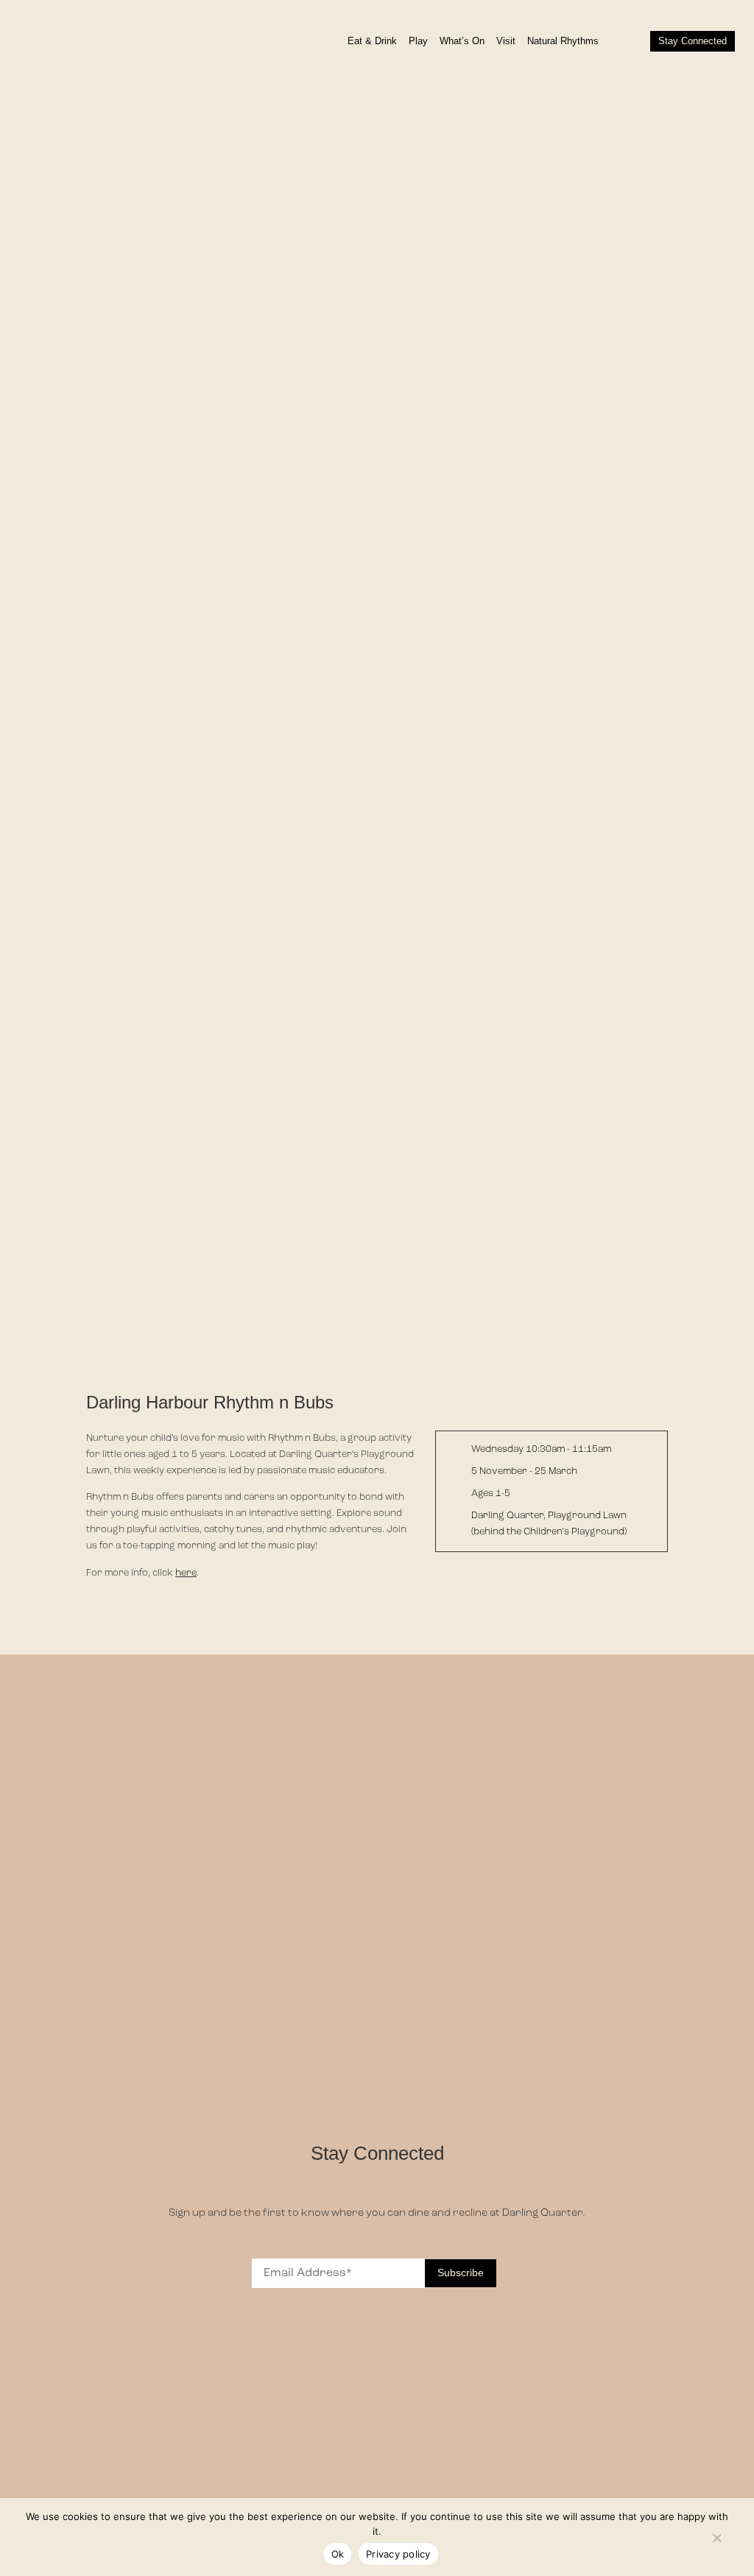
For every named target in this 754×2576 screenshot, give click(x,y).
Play (418, 41)
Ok (338, 2554)
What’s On (462, 41)
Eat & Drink (372, 41)
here (186, 1573)
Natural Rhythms (563, 41)
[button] (627, 41)
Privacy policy (398, 2554)
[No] (716, 2535)
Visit (506, 41)
